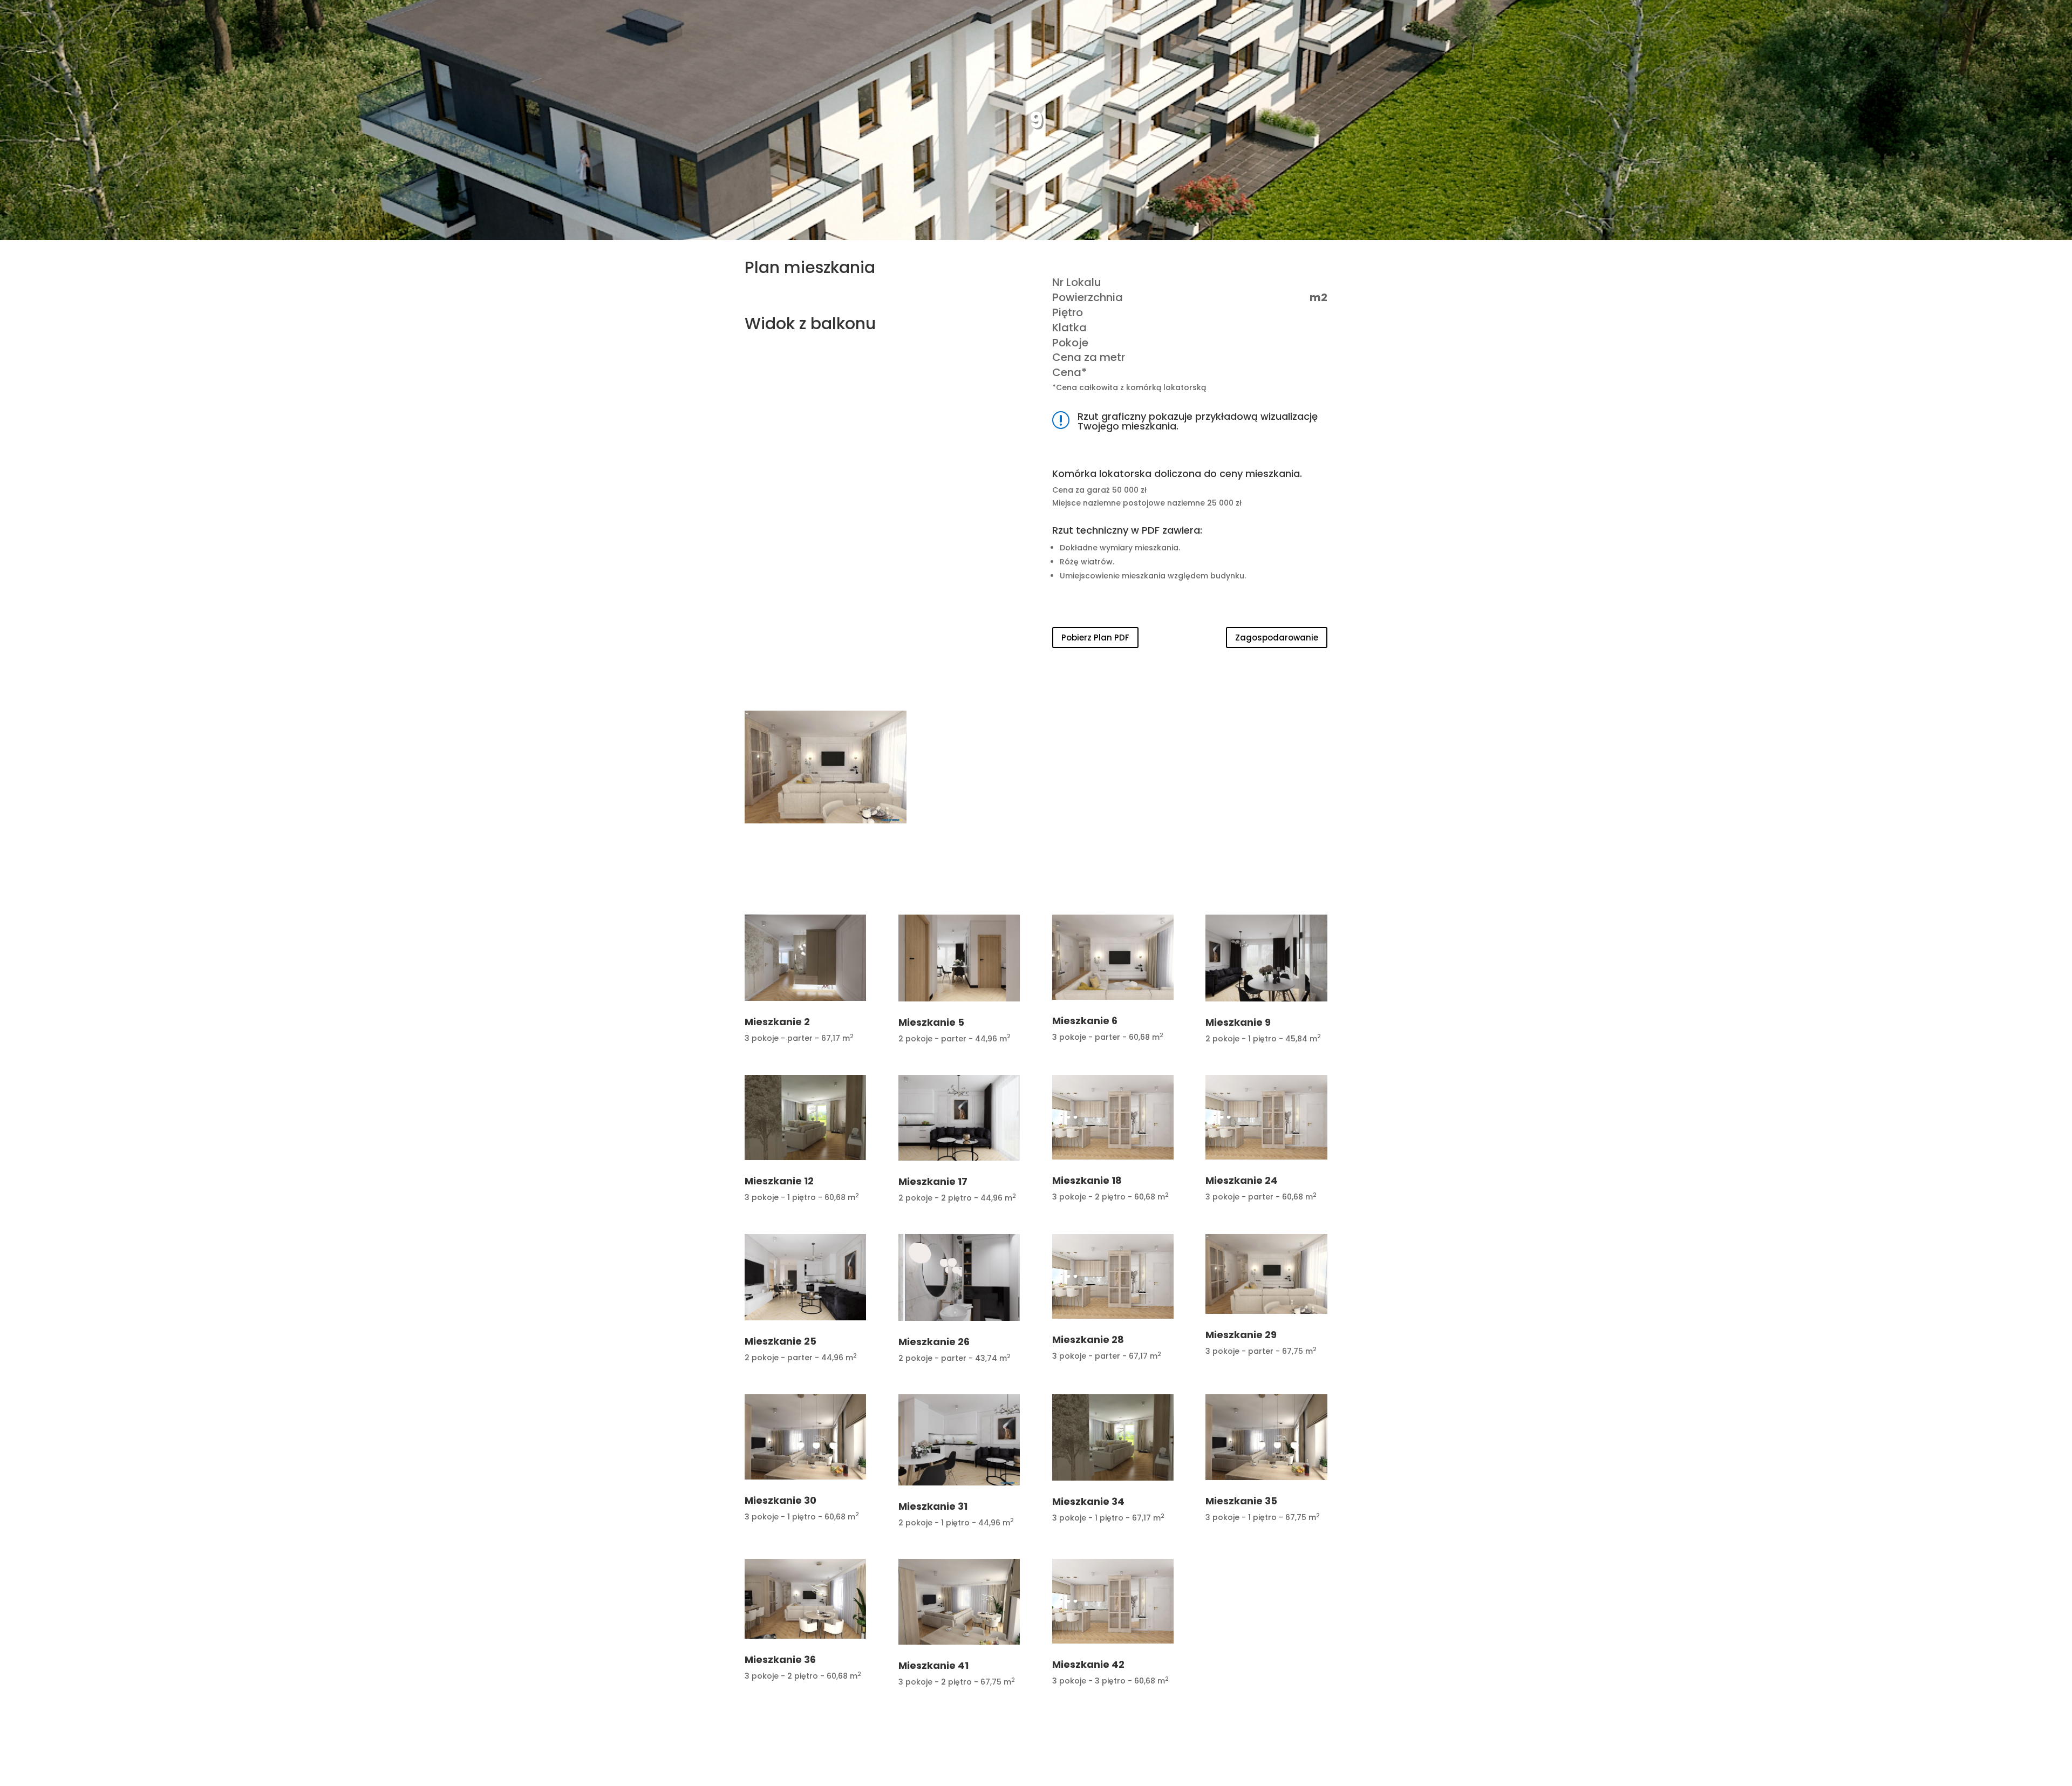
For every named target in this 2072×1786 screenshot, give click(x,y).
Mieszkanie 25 (781, 1341)
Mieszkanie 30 (781, 1500)
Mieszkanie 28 (1088, 1339)
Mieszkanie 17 (933, 1181)
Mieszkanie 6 (1085, 1021)
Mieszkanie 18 (1087, 1180)
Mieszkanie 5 (931, 1022)
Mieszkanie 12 (779, 1181)
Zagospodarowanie (1277, 638)
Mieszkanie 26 (934, 1342)
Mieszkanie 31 (933, 1506)
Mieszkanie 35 (1241, 1501)
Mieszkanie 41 (933, 1665)
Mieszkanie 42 (1088, 1664)
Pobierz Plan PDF (1095, 638)
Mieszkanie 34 (1088, 1501)
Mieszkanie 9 (1238, 1022)
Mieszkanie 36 (780, 1659)
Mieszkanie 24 (1242, 1180)
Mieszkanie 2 (777, 1022)
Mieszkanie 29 (1241, 1335)
